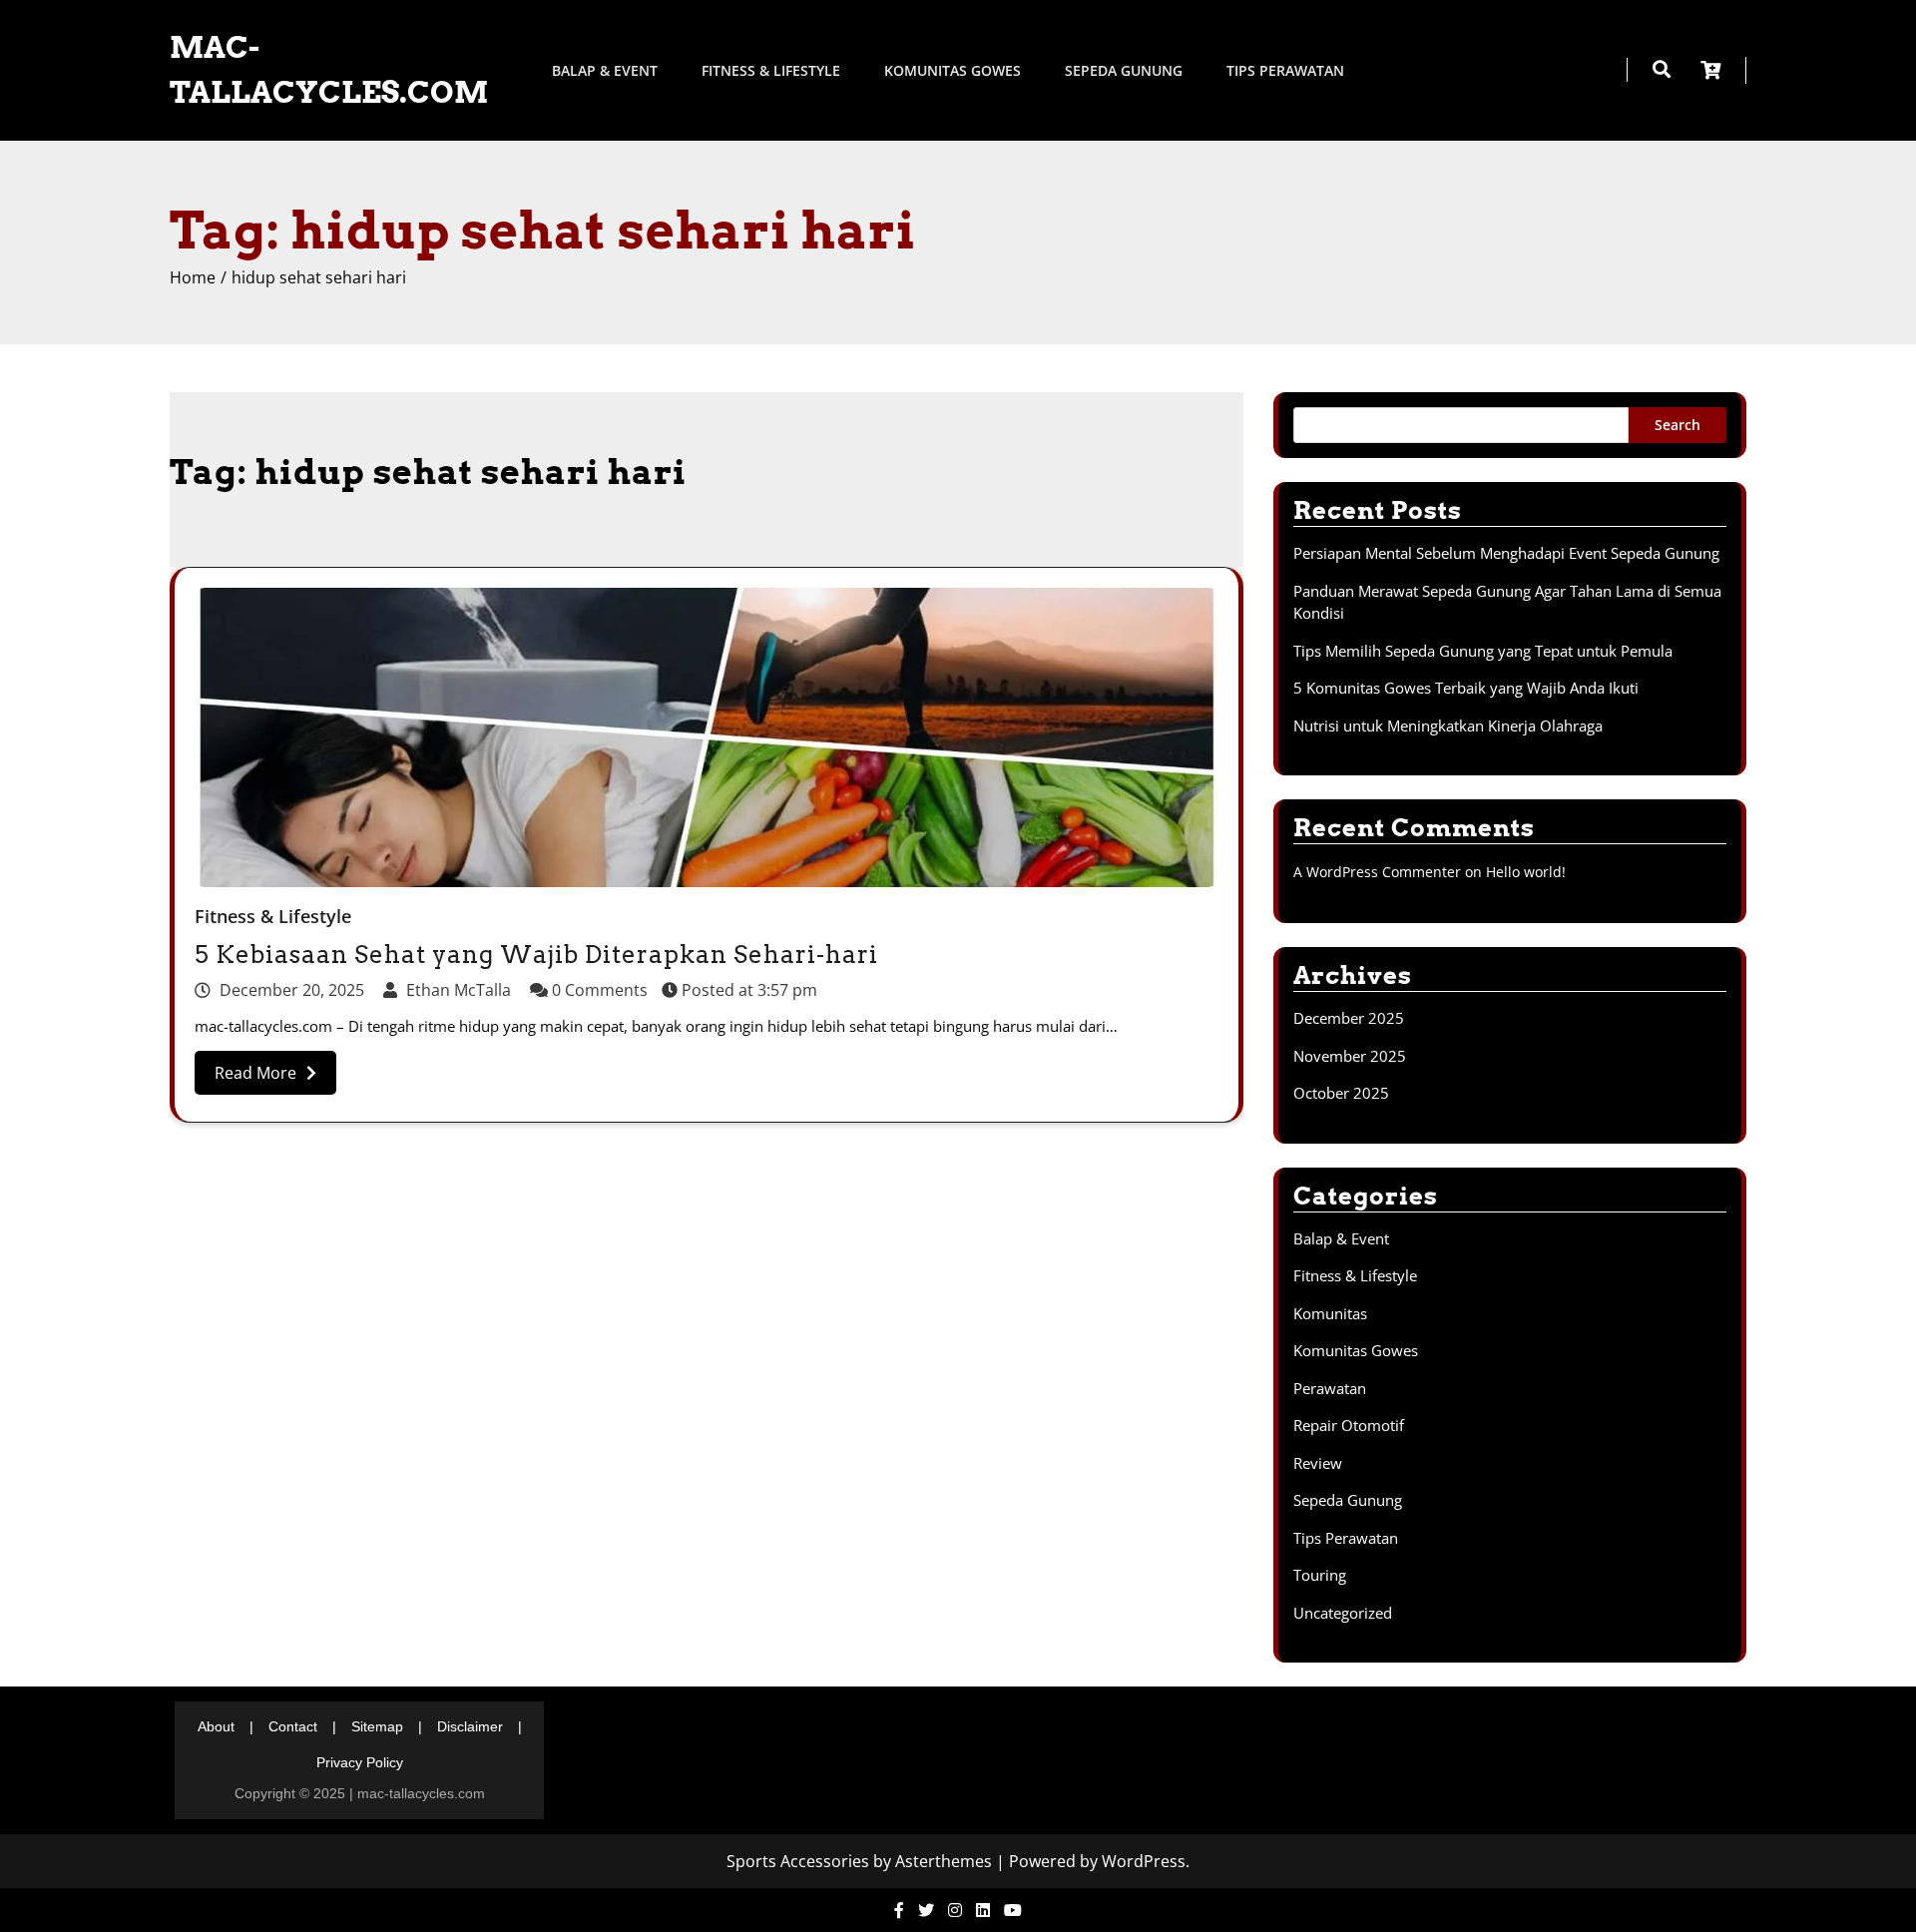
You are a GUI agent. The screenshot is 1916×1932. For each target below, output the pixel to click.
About (216, 1726)
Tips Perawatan (1285, 70)
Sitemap (377, 1726)
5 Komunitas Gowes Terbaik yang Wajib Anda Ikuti (1466, 688)
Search (1677, 425)
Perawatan (1330, 1388)
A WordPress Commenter (1377, 872)
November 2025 (1350, 1056)
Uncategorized (1343, 1613)
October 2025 (1341, 1093)
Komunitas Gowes (953, 70)
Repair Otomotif (1349, 1425)
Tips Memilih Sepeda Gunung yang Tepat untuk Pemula (1483, 651)
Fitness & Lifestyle (771, 70)
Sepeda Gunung (1124, 70)
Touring (1320, 1575)
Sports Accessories (798, 1861)
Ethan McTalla (459, 990)
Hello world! (1526, 872)
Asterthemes (944, 1861)
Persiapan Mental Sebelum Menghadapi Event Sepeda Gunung (1506, 553)
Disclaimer (470, 1726)
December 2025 (1349, 1018)
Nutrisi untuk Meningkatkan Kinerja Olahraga (1448, 725)
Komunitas (1330, 1313)
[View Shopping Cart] (1723, 70)
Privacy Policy (360, 1762)
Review (1318, 1463)
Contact (293, 1726)
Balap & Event (605, 70)
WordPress (1144, 1861)
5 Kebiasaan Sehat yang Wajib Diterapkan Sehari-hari (536, 955)
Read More (255, 1073)
